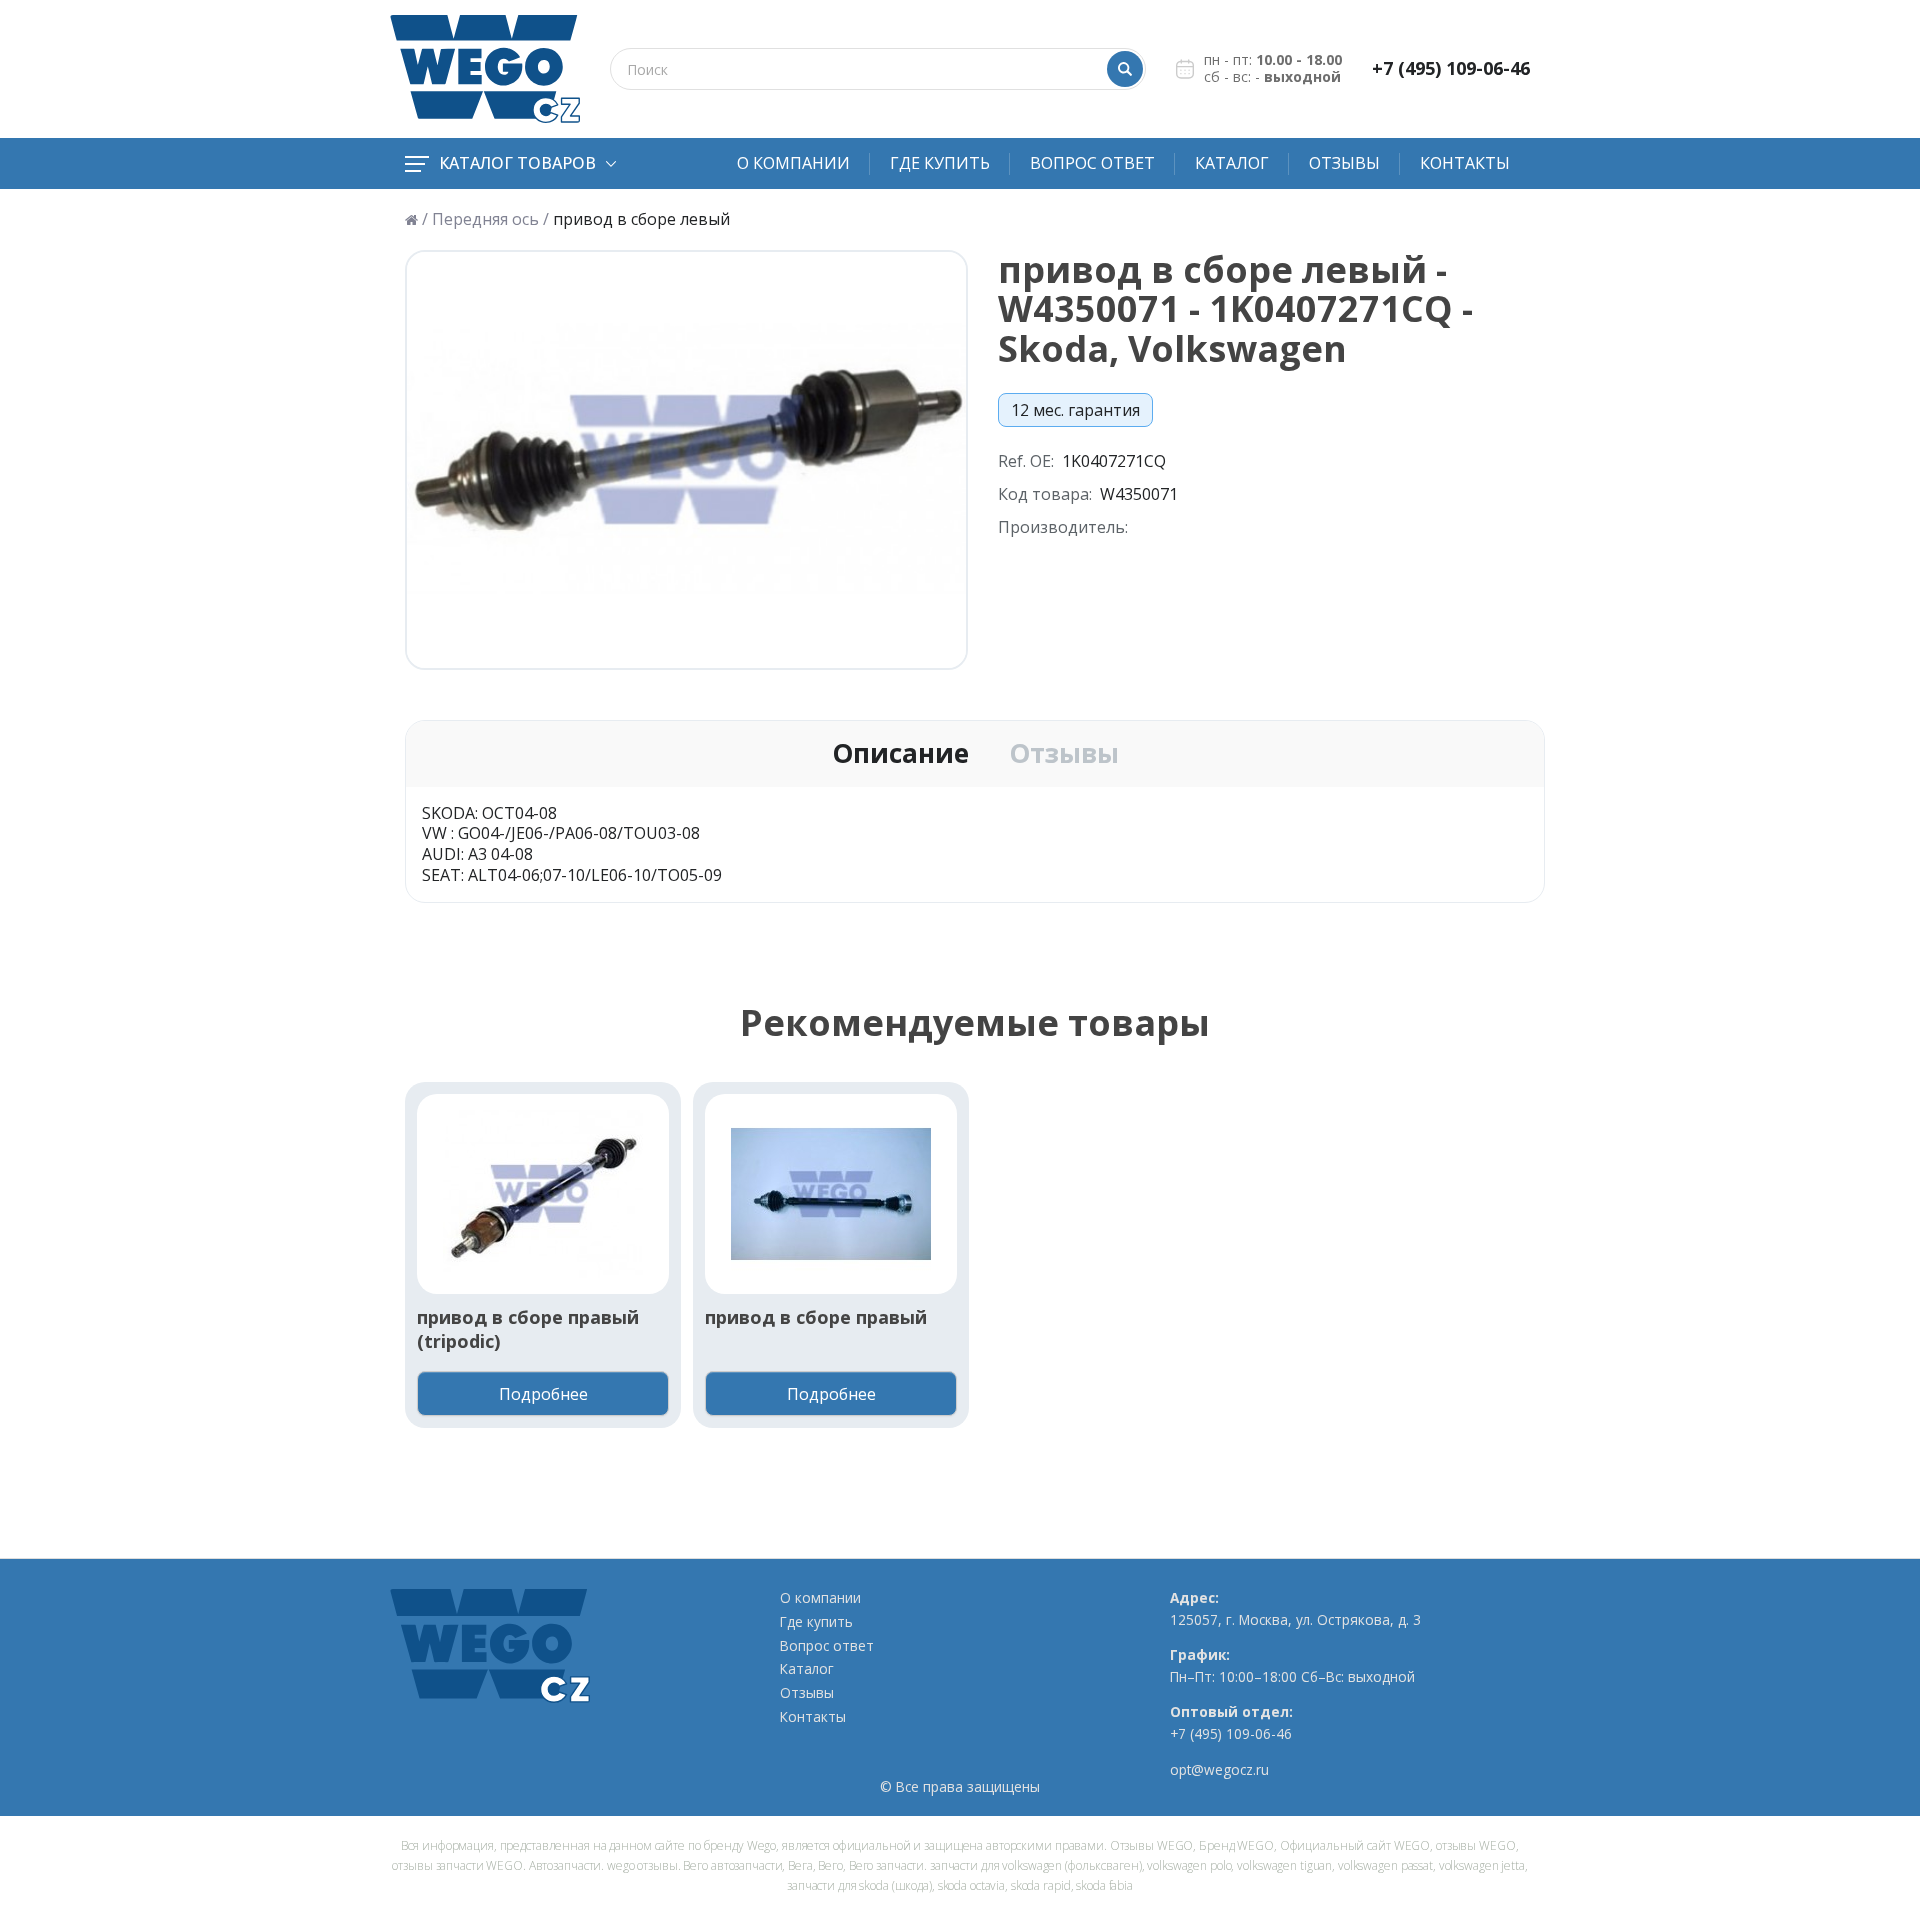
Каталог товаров (517, 163)
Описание (900, 754)
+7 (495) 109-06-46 (1451, 68)
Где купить (940, 163)
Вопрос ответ (1092, 163)
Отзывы (1344, 163)
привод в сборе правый (816, 1317)
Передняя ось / (490, 219)
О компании (793, 163)
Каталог (1232, 163)
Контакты (1465, 163)
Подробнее (543, 1394)
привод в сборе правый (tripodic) (528, 1329)
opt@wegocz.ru (1219, 1770)
